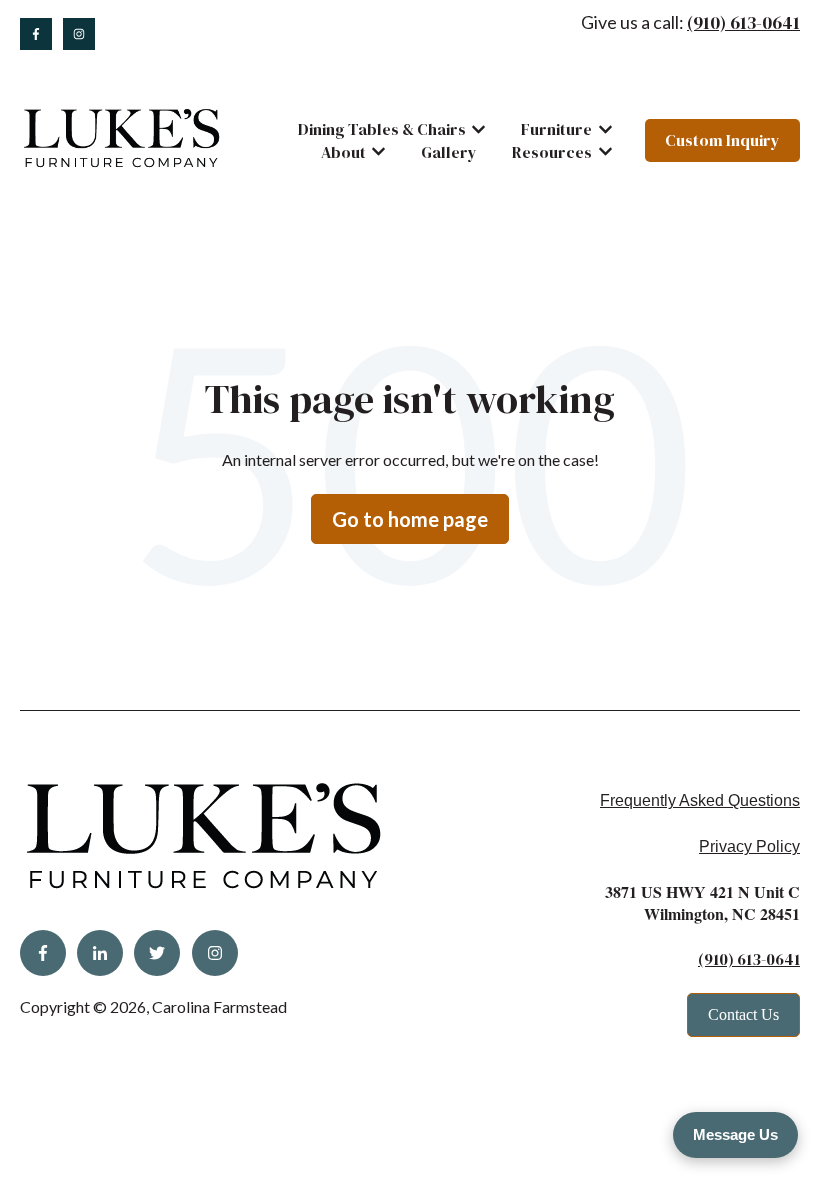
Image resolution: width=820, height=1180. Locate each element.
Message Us (735, 1134)
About (343, 152)
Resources (552, 152)
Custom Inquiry (722, 140)
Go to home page (410, 519)
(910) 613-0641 (743, 22)
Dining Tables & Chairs (382, 129)
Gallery (449, 152)
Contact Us (743, 1014)
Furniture (556, 129)
